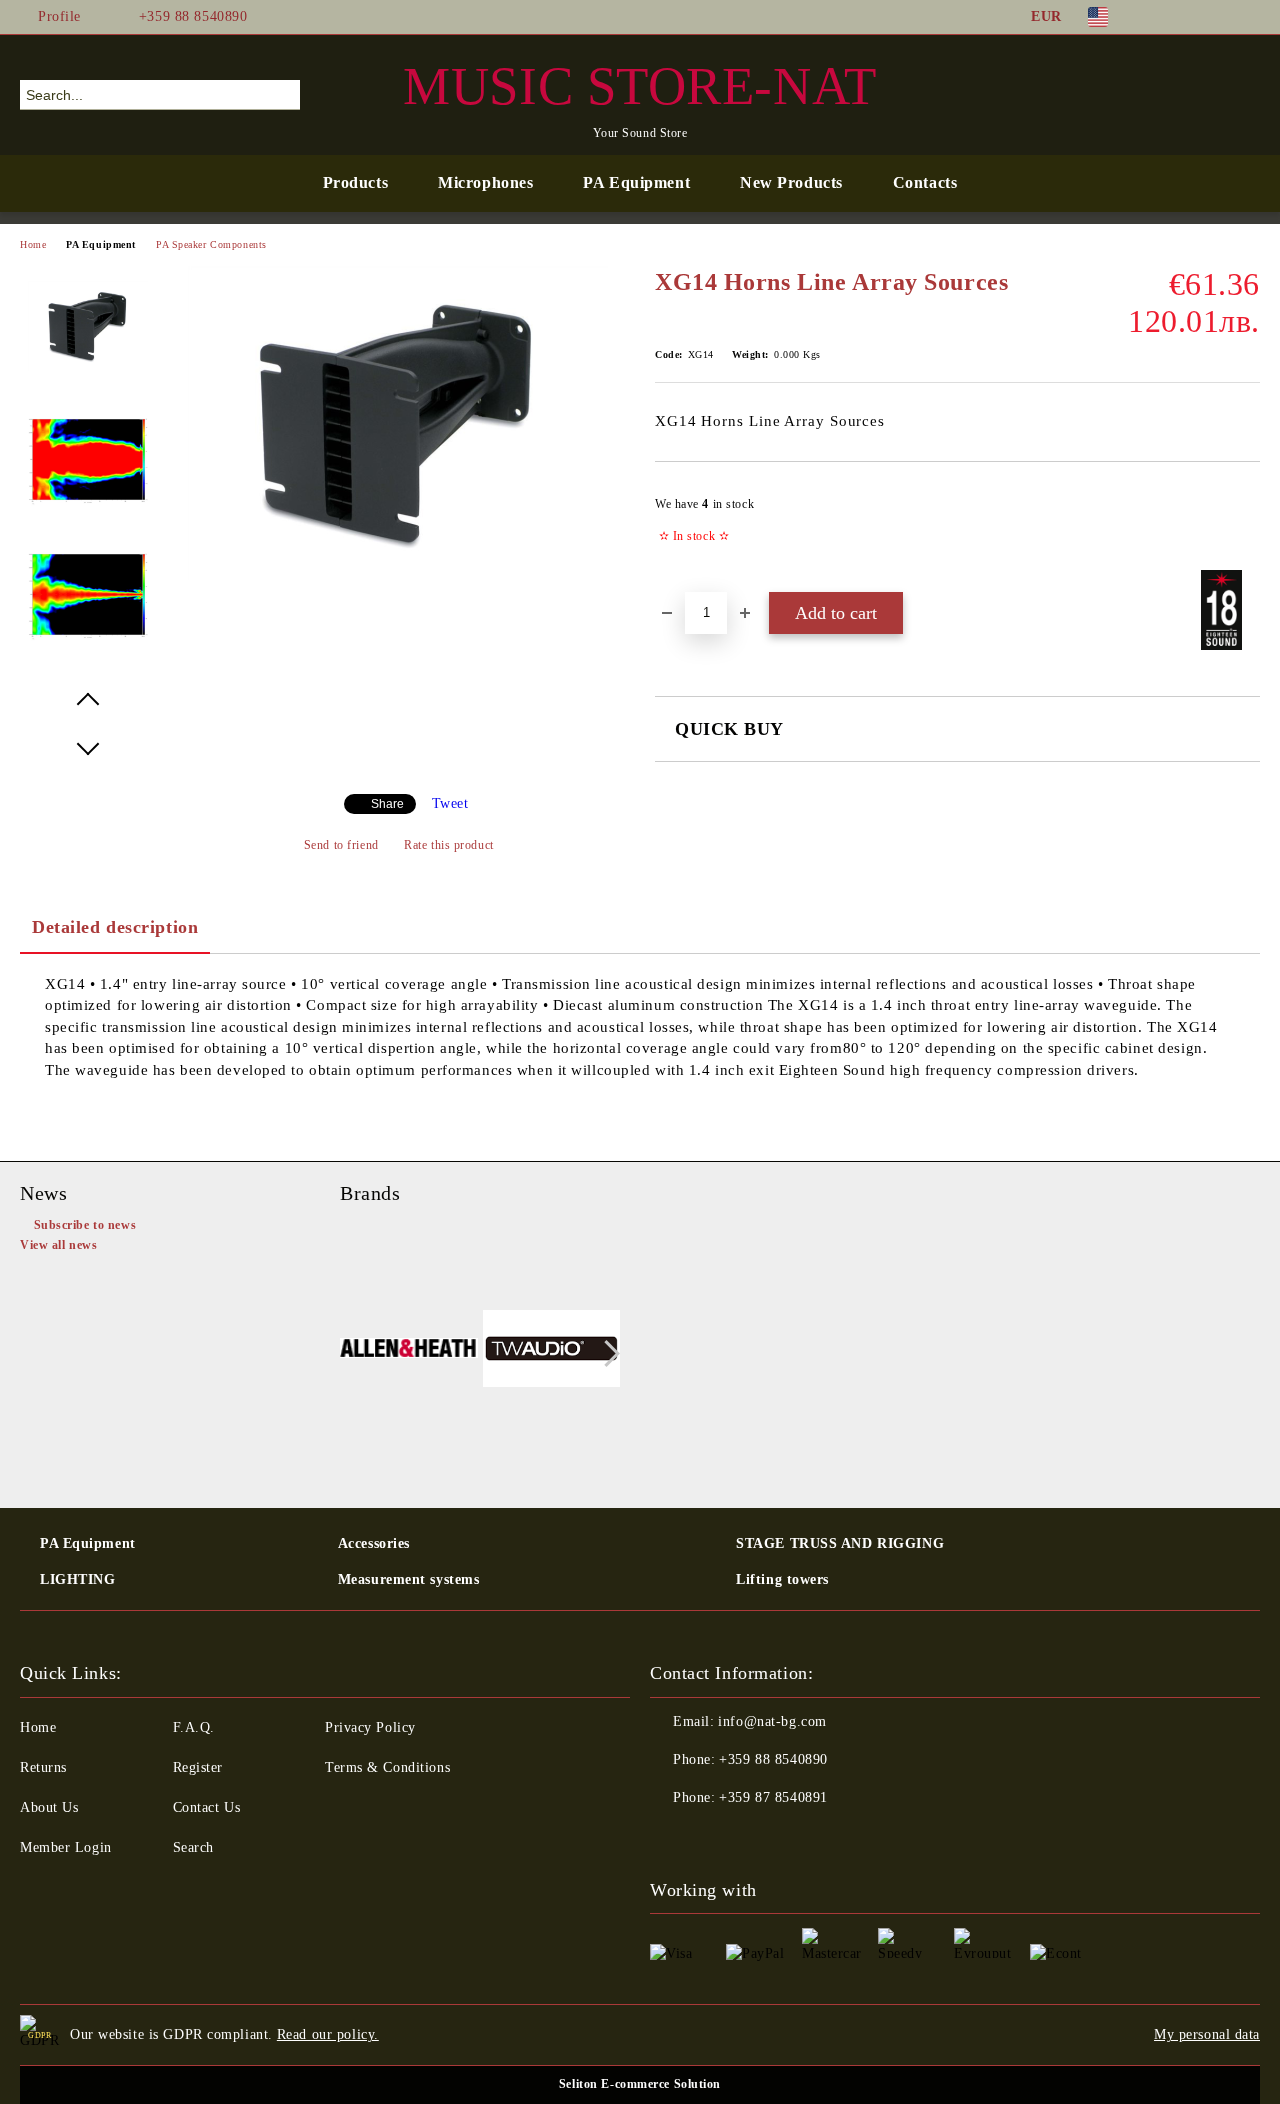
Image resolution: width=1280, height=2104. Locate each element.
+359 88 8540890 (193, 16)
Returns (43, 1767)
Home (33, 244)
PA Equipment (636, 182)
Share (387, 804)
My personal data (1207, 2034)
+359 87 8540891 (773, 1797)
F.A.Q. (194, 1727)
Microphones (485, 182)
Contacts (925, 182)
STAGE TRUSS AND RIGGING (840, 1543)
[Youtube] (754, 1838)
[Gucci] (552, 1351)
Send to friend (341, 845)
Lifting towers (782, 1579)
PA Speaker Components (211, 244)
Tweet (450, 803)
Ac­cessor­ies (374, 1543)
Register (198, 1767)
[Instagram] (1219, 17)
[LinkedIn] (1189, 17)
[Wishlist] (1209, 94)
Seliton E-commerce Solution (640, 2084)
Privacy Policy (370, 1727)
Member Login (66, 1847)
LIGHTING (77, 1579)
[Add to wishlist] (1245, 526)
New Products (791, 182)
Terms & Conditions (387, 1767)
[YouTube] (1249, 17)
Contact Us (207, 1807)
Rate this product (449, 845)
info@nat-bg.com (772, 1721)
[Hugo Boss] (409, 1351)
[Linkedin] (798, 1838)
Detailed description (115, 927)
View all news (58, 1245)
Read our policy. (328, 2034)
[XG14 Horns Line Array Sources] (398, 575)
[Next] (606, 1354)
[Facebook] (1159, 17)
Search (193, 1847)
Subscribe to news (85, 1225)
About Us (49, 1807)
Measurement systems (409, 1579)
